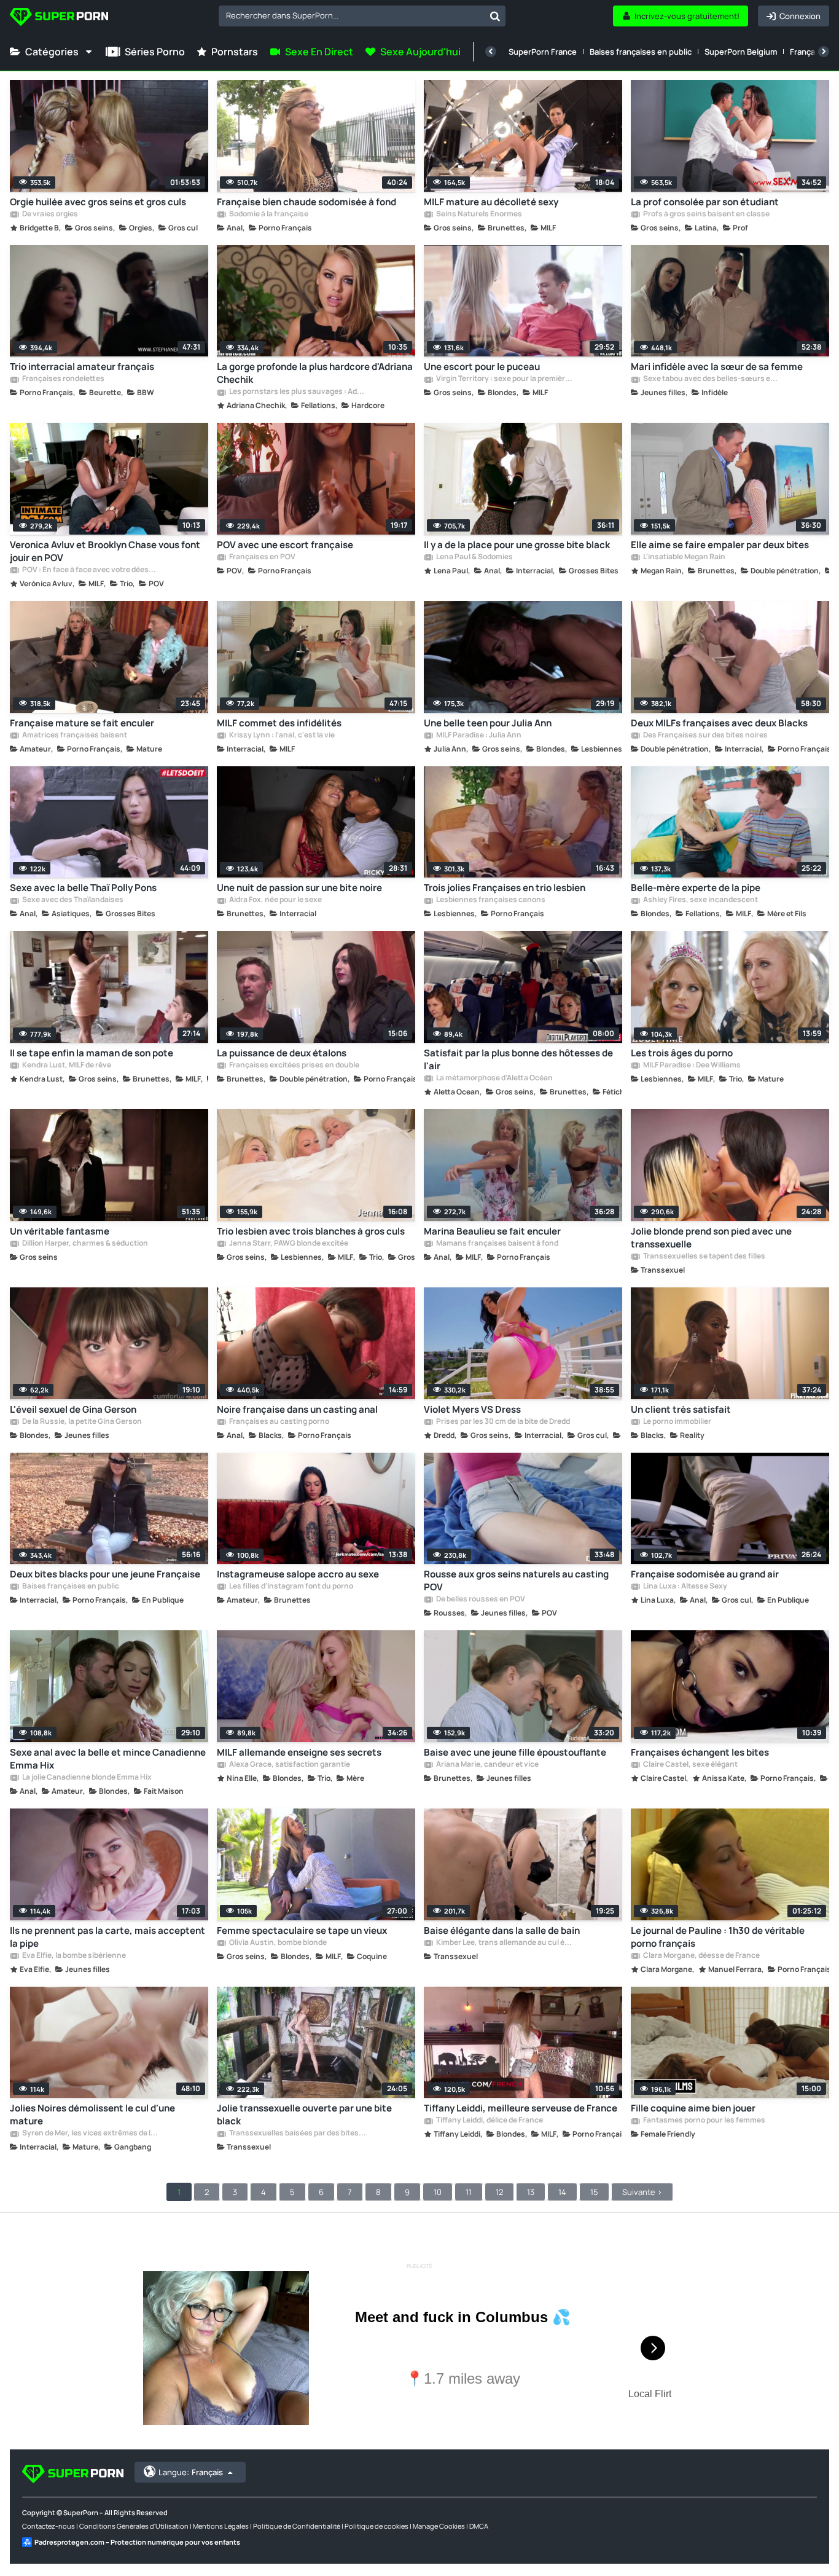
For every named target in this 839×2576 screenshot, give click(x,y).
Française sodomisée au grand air (705, 1574)
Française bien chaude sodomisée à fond (306, 202)
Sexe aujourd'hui (420, 52)
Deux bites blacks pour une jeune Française (105, 1574)
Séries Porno (155, 52)
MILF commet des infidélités (279, 723)
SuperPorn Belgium (741, 52)
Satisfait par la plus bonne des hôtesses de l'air (518, 1059)
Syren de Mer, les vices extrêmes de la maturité (90, 2134)
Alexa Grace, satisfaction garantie (289, 1765)
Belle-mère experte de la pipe (696, 888)
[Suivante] (824, 52)
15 (594, 2192)
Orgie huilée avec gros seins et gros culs (98, 202)
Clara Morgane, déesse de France (701, 1956)
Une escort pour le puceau (482, 367)
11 (469, 2192)
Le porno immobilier (677, 1422)
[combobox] (362, 16)
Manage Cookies (439, 2526)
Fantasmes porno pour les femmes (704, 2121)
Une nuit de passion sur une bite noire (299, 888)
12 (499, 2192)
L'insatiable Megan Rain (684, 557)
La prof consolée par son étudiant (705, 202)
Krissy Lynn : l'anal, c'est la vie (281, 736)
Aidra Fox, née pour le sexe (275, 900)
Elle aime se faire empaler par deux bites (720, 545)
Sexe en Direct (319, 52)
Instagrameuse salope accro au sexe (298, 1574)
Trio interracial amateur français (82, 367)
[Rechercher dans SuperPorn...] (495, 16)
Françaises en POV (262, 557)
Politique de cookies (377, 2526)
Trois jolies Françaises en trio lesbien (505, 888)
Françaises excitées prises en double (294, 1066)
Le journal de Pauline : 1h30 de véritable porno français (718, 1937)
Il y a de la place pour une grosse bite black (517, 545)
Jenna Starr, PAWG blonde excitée (288, 1244)
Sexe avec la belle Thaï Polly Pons (83, 888)
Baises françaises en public (641, 52)
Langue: (191, 2472)
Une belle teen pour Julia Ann (488, 723)
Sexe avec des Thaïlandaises (72, 900)
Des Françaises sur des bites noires (705, 736)
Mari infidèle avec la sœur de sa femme (717, 367)
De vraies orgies (49, 214)
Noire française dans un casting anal (297, 1409)
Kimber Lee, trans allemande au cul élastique (504, 1943)
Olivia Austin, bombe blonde (277, 1943)
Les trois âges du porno (682, 1053)
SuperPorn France (543, 52)
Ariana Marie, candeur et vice (487, 1765)
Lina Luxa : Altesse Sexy (685, 1587)
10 (438, 2192)
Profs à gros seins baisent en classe (706, 214)
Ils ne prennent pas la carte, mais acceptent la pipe (107, 1937)
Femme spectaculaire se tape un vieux (302, 1930)
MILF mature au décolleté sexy (491, 202)
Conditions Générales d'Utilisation (134, 2526)
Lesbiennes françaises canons (490, 900)
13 (531, 2192)
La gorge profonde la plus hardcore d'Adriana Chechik (315, 373)
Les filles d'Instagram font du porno (291, 1587)
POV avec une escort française (285, 545)
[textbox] (352, 15)
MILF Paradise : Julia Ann (478, 736)
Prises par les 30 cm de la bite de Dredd (502, 1422)
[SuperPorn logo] (59, 18)
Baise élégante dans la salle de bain (502, 1930)
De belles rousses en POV (480, 1600)
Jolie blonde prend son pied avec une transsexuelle (711, 1238)
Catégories (52, 52)
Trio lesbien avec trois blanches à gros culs (311, 1231)
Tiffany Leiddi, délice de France (489, 2121)
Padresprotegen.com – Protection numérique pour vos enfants (137, 2542)
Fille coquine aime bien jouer (693, 2108)
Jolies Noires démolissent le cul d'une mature (92, 2115)
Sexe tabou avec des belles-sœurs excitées (711, 379)
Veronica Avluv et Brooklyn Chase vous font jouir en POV (105, 551)
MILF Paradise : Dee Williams (691, 1066)
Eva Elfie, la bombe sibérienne (73, 1956)
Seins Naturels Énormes (478, 214)
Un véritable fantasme (60, 1231)
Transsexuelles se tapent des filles (704, 1257)
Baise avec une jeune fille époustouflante (515, 1752)
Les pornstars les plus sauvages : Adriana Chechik (297, 392)
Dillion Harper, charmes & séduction (84, 1244)
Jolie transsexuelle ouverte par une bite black (304, 2115)
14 (562, 2192)
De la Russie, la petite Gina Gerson (81, 1422)
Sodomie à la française (268, 214)
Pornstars (235, 52)
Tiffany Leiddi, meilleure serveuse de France (521, 2108)
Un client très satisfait (681, 1409)
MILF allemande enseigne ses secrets (299, 1752)
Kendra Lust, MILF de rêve (66, 1066)
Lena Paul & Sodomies (474, 557)
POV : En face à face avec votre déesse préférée (90, 570)
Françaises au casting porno (279, 1422)
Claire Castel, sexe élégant (690, 1765)
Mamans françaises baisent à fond (497, 1244)
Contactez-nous (49, 2526)
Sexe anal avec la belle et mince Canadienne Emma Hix (108, 1759)
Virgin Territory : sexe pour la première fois (504, 379)
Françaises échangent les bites (700, 1752)
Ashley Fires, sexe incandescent (700, 900)
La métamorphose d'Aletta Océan (494, 1078)
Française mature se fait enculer (82, 723)
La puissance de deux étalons (282, 1053)
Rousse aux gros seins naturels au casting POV (516, 1581)
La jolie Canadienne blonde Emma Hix (86, 1778)
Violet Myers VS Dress (472, 1409)
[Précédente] (491, 52)
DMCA (479, 2526)
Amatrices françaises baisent (74, 736)
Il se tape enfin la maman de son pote (92, 1053)
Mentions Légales (221, 2526)
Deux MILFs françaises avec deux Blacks (719, 723)
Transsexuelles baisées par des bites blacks (297, 2134)
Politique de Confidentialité (297, 2526)
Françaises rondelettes (63, 379)
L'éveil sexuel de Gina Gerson (73, 1409)
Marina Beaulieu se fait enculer (492, 1231)
